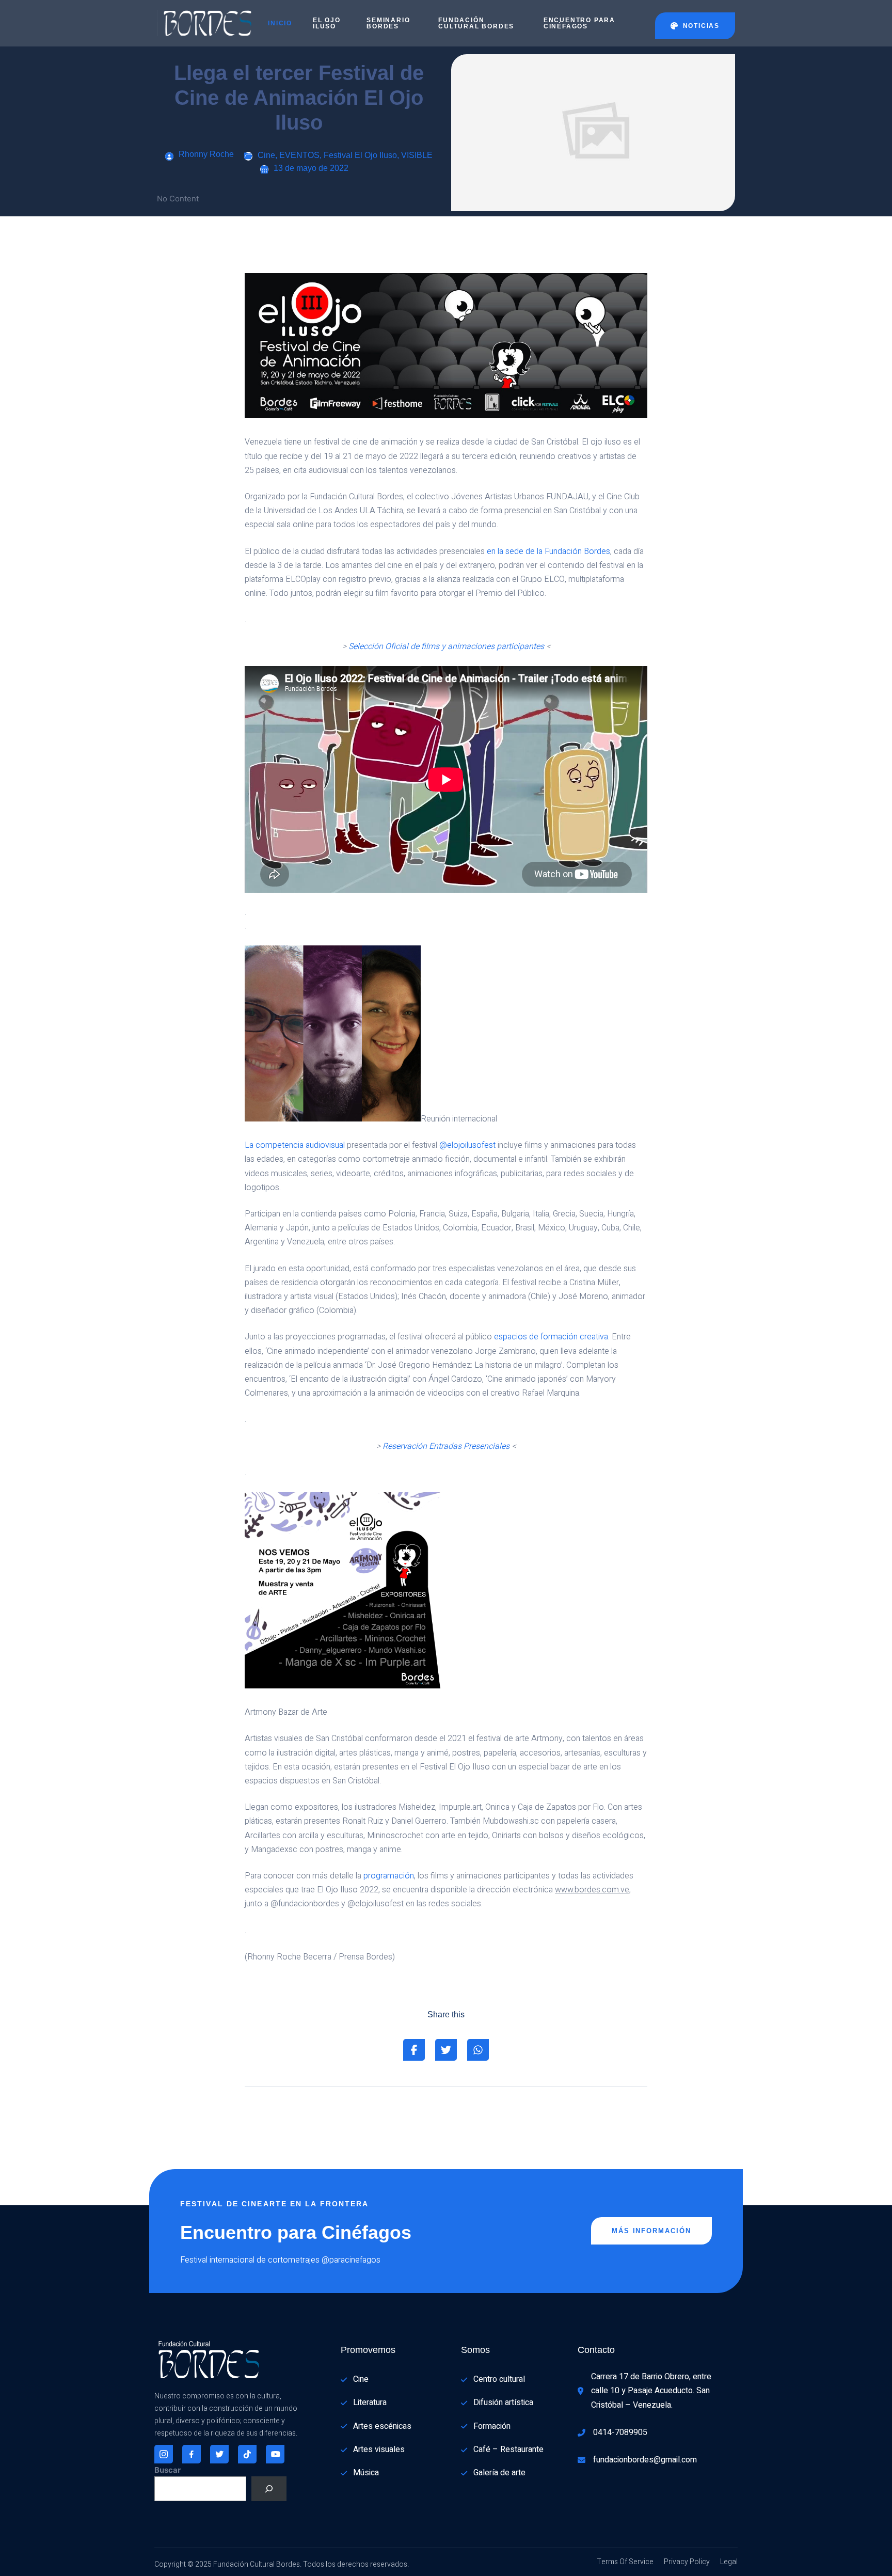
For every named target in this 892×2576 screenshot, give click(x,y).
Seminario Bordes (388, 23)
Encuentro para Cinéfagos (579, 23)
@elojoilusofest (467, 1145)
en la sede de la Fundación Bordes (548, 551)
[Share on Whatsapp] (478, 2050)
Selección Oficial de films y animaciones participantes (446, 646)
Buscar (168, 2470)
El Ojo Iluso (327, 23)
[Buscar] (269, 2489)
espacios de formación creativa (551, 1337)
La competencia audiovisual (295, 1145)
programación (389, 1876)
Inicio (280, 23)
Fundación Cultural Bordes (476, 23)
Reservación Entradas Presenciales (446, 1446)
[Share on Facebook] (414, 2050)
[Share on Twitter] (446, 2050)
